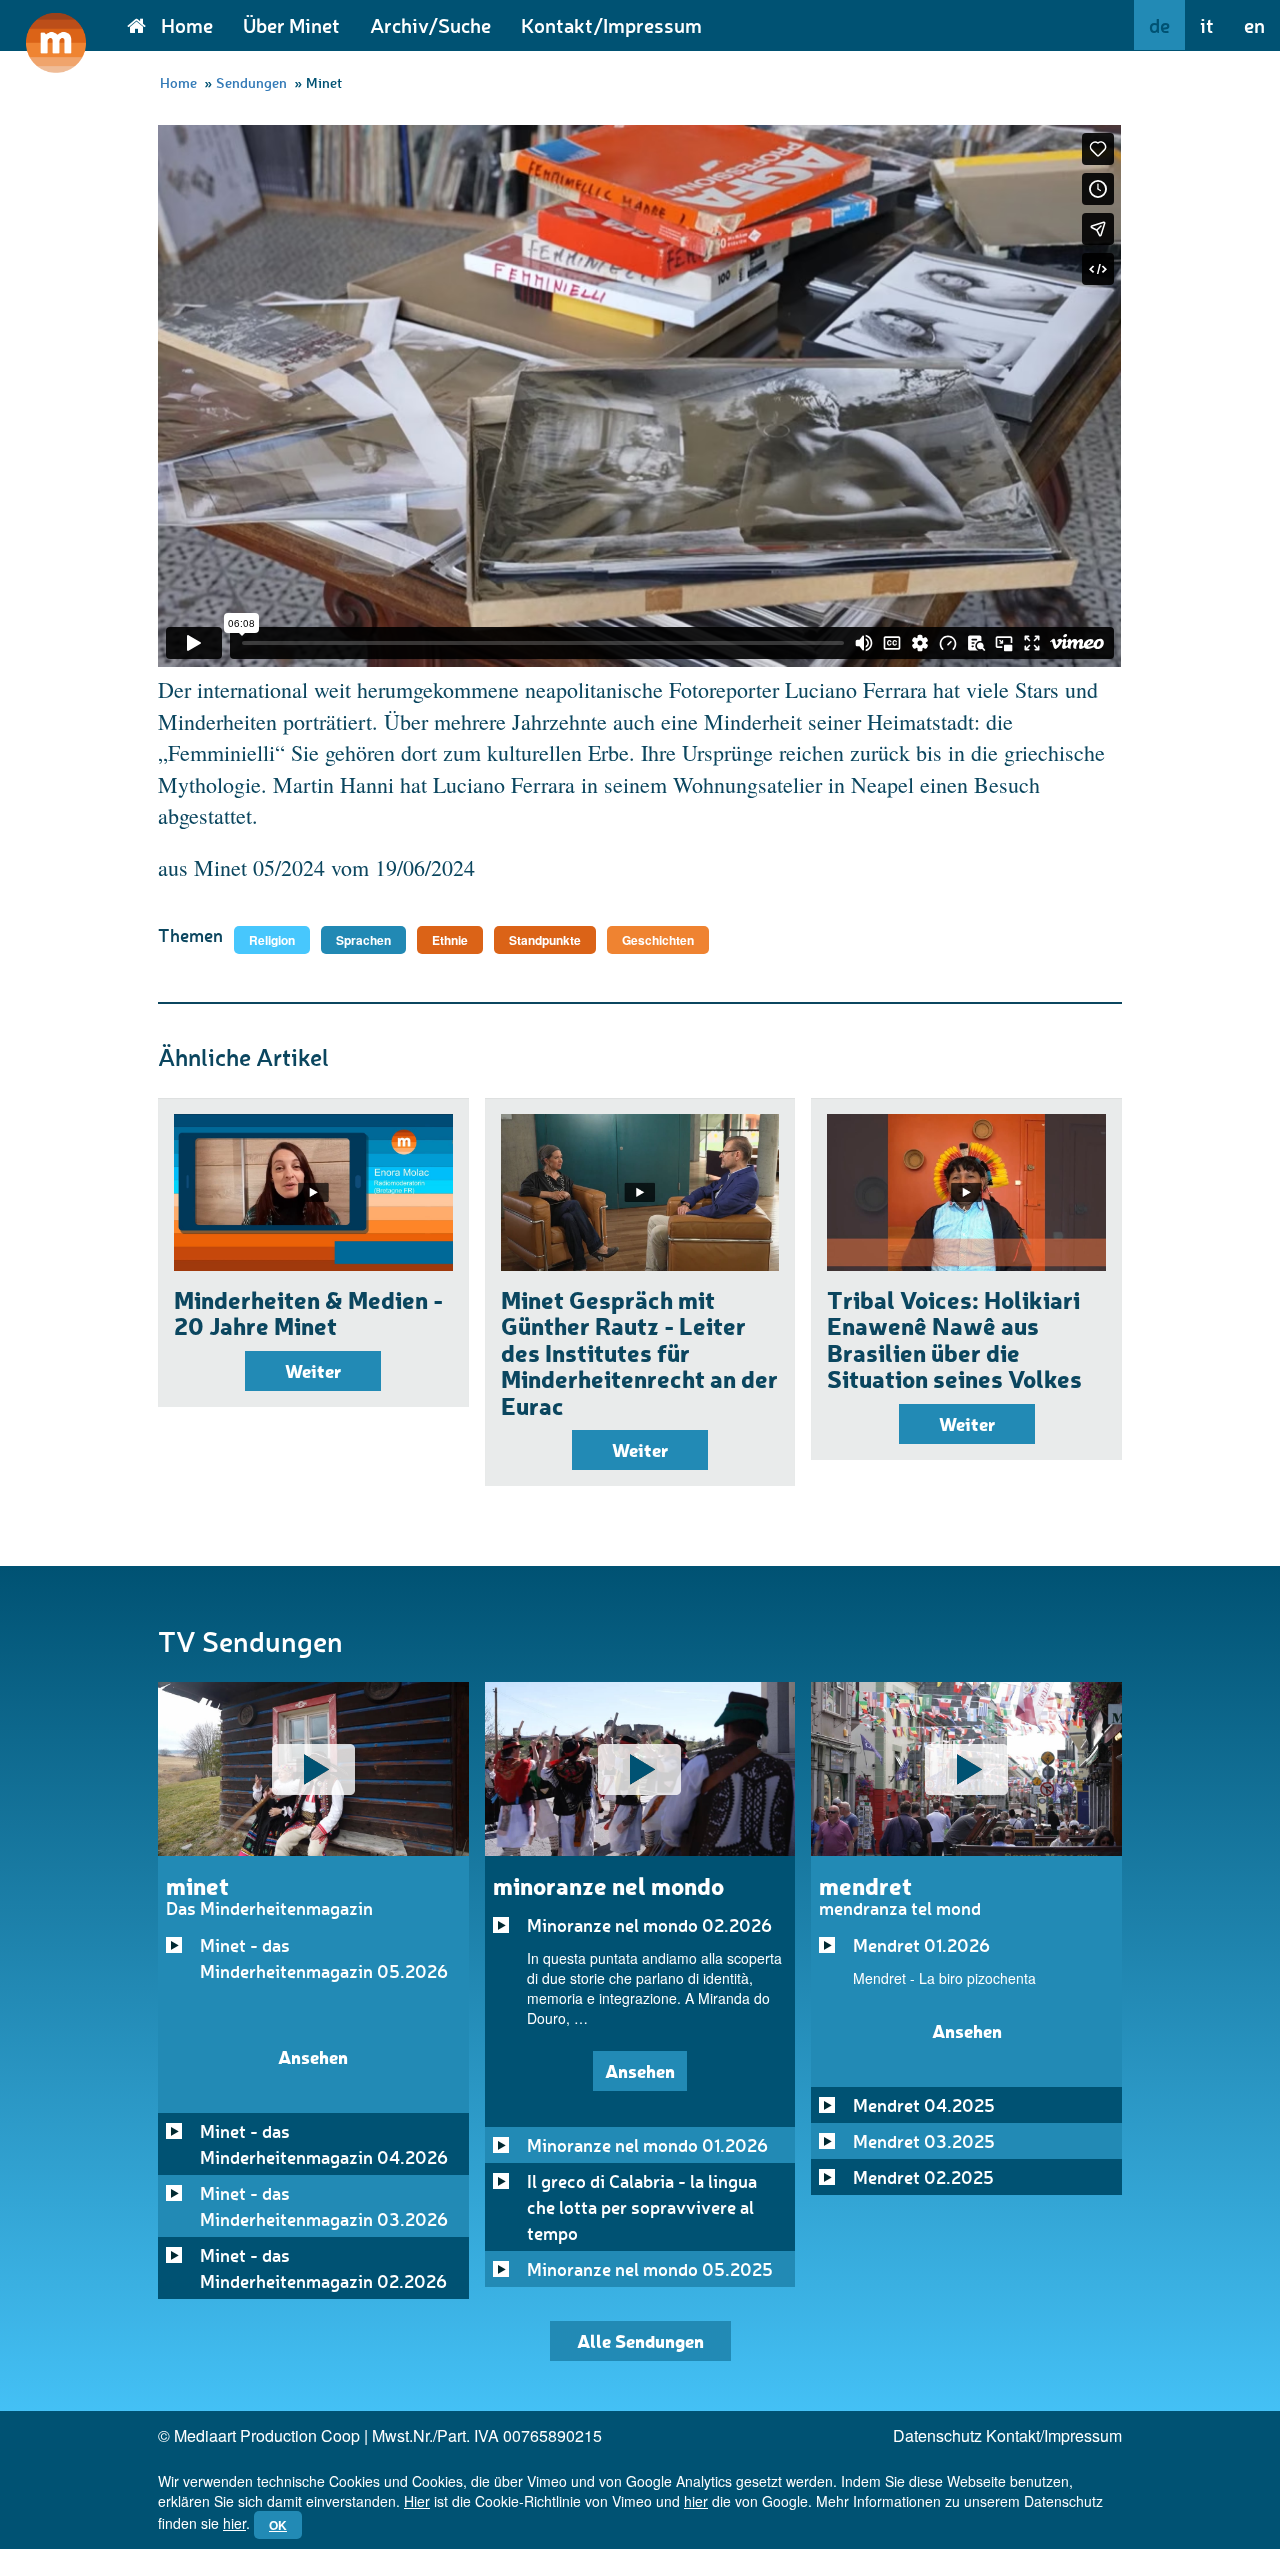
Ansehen (313, 2056)
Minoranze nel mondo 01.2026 (647, 2145)
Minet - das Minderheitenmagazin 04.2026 (324, 2144)
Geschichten (658, 940)
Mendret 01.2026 (921, 1945)
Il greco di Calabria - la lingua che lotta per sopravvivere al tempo (642, 2207)
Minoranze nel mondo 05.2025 (650, 2269)
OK (278, 2525)
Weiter (313, 1370)
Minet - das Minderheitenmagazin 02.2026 (323, 2268)
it (1207, 25)
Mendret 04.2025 (924, 2105)
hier (696, 2501)
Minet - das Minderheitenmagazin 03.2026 (324, 2206)
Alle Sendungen (640, 2340)
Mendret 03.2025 (924, 2141)
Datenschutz (937, 2435)
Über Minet (291, 25)
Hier (417, 2501)
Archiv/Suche (430, 25)
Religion (272, 940)
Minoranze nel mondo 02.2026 (649, 1925)
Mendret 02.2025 (923, 2177)
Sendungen (251, 82)
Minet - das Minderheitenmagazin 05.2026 (324, 1958)
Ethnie (450, 940)
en (1254, 25)
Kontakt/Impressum (611, 25)
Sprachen (363, 940)
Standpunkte (545, 940)
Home (187, 25)
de (1159, 25)
